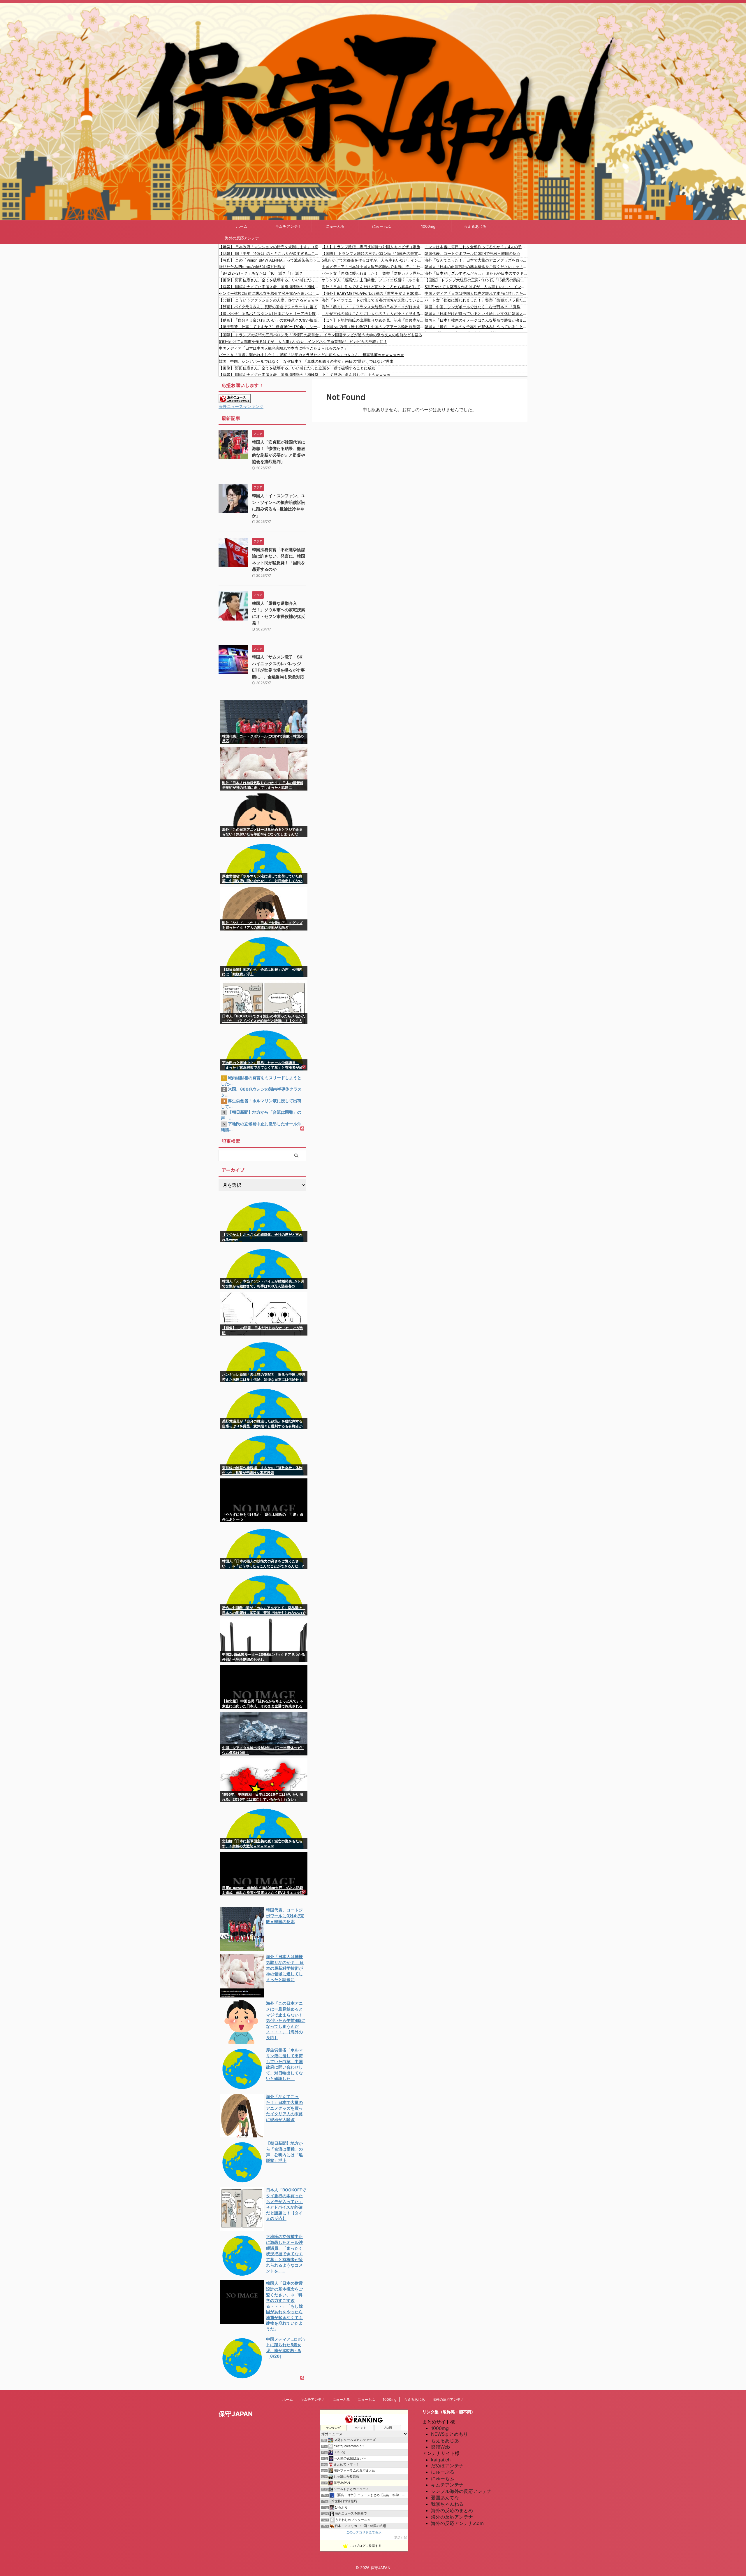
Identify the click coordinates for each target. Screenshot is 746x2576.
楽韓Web (440, 2447)
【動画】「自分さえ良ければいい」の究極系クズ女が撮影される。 (270, 320)
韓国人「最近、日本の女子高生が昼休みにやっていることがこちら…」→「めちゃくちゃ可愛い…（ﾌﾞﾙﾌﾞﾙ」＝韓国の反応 (476, 327)
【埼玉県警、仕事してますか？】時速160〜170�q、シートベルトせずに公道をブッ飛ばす (270, 327)
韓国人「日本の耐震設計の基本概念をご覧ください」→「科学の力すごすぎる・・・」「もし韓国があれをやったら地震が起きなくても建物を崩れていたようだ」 (476, 267)
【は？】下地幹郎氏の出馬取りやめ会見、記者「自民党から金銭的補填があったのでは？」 (373, 320)
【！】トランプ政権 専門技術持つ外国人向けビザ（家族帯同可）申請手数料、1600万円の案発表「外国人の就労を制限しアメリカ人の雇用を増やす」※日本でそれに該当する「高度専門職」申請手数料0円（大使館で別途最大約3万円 (373, 247)
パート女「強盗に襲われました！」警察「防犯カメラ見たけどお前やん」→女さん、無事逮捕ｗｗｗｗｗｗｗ (373, 273)
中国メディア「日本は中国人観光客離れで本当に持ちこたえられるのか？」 (373, 267)
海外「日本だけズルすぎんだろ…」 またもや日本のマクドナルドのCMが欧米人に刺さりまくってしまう (476, 273)
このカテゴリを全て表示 (364, 2532)
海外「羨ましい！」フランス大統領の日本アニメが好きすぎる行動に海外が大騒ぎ (373, 307)
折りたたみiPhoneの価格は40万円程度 (252, 267)
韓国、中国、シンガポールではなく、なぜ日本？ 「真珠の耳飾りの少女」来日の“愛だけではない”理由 (476, 307)
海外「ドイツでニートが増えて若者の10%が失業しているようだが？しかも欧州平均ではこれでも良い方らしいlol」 (373, 300)
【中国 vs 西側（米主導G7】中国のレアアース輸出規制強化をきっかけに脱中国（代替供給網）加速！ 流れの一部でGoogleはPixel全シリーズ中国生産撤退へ (373, 327)
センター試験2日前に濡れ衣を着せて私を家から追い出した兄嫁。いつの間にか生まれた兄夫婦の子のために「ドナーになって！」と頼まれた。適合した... (270, 293)
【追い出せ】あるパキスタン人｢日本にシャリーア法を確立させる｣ (270, 313)
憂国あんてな (445, 2498)
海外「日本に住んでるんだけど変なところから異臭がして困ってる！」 (373, 287)
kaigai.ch (441, 2460)
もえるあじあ (475, 226)
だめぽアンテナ (447, 2465)
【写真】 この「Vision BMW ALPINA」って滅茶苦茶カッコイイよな (270, 260)
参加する (400, 2537)
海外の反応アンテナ (242, 238)
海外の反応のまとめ (452, 2510)
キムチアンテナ (288, 226)
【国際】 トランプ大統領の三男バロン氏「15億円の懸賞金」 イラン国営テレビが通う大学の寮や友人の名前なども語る (373, 253)
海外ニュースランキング (241, 406)
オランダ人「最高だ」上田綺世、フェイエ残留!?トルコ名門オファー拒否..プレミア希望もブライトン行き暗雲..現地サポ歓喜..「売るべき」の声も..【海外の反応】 (373, 280)
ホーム (242, 226)
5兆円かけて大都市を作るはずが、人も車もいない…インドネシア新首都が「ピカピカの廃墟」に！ (373, 260)
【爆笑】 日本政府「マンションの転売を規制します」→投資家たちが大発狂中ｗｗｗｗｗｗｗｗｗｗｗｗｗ (270, 247)
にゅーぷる (335, 226)
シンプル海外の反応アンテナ (461, 2491)
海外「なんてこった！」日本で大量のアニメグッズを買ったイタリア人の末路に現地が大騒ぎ (476, 260)
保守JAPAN (236, 2414)
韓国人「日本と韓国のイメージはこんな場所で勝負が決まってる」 (476, 320)
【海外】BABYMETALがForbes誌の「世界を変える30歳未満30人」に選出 (373, 293)
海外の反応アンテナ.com (457, 2523)
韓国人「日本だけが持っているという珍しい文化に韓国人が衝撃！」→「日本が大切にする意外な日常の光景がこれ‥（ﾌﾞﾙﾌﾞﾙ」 (476, 313)
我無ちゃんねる (447, 2504)
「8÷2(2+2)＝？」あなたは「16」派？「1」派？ (261, 273)
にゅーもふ (382, 226)
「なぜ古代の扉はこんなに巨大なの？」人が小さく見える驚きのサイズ (373, 313)
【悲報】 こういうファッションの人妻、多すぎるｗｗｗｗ (269, 300)
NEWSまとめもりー (452, 2434)
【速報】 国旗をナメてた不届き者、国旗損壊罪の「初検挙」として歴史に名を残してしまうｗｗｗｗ (270, 287)
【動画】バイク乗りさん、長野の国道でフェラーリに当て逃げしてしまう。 (270, 307)
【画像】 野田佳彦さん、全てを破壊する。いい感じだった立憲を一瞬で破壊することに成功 (270, 280)
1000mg (428, 226)
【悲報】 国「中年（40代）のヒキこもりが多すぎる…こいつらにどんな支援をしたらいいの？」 (270, 253)
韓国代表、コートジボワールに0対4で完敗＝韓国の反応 (472, 253)
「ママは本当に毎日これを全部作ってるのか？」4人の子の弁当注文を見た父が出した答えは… (476, 247)
